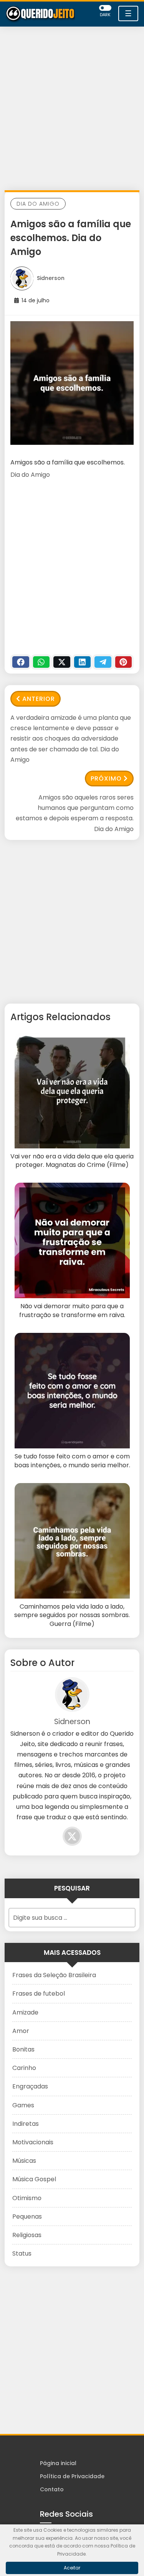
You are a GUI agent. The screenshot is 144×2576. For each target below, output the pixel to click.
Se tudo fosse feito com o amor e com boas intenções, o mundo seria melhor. (72, 1461)
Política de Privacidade (72, 2476)
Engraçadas (30, 2086)
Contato (52, 2489)
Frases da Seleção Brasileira (54, 1975)
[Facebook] (21, 662)
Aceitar (72, 2568)
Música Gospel (34, 2179)
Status (22, 2253)
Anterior (39, 699)
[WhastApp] (41, 662)
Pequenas (27, 2216)
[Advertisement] (72, 110)
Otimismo (27, 2198)
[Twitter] (62, 662)
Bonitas (23, 2049)
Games (23, 2105)
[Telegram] (103, 662)
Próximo (106, 778)
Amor (21, 2031)
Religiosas (27, 2235)
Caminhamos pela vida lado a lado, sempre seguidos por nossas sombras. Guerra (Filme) (72, 1615)
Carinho (24, 2068)
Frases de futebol (39, 1994)
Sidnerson (51, 278)
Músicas (24, 2161)
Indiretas (26, 2124)
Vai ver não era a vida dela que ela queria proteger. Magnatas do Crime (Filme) (72, 1161)
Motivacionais (33, 2142)
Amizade (25, 2012)
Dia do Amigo (38, 204)
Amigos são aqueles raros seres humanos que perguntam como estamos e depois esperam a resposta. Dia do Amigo (75, 813)
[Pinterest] (124, 662)
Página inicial (58, 2463)
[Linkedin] (83, 662)
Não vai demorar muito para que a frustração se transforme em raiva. (72, 1311)
